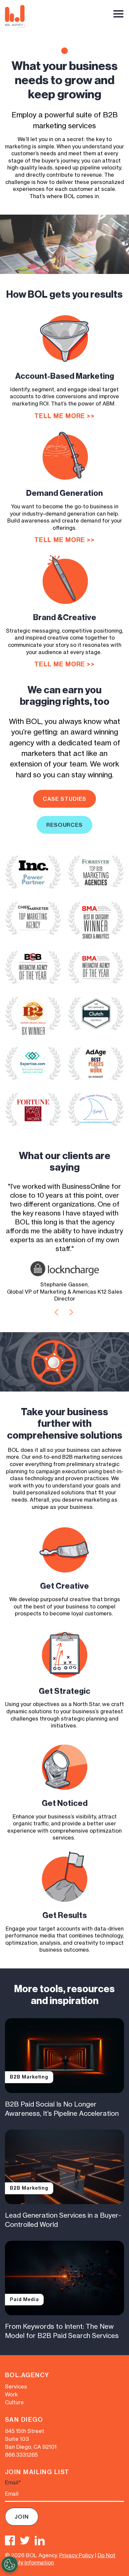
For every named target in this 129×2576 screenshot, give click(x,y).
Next (71, 1312)
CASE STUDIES (64, 799)
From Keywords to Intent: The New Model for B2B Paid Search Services (62, 2331)
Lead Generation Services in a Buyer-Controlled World (63, 2220)
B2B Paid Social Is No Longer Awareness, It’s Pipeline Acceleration (62, 2109)
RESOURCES (65, 825)
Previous (56, 1312)
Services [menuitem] (16, 2386)
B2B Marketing (29, 2077)
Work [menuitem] (11, 2394)
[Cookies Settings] (10, 2564)
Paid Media (24, 2299)
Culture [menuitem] (14, 2402)
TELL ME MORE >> (64, 416)
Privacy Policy (76, 2555)
